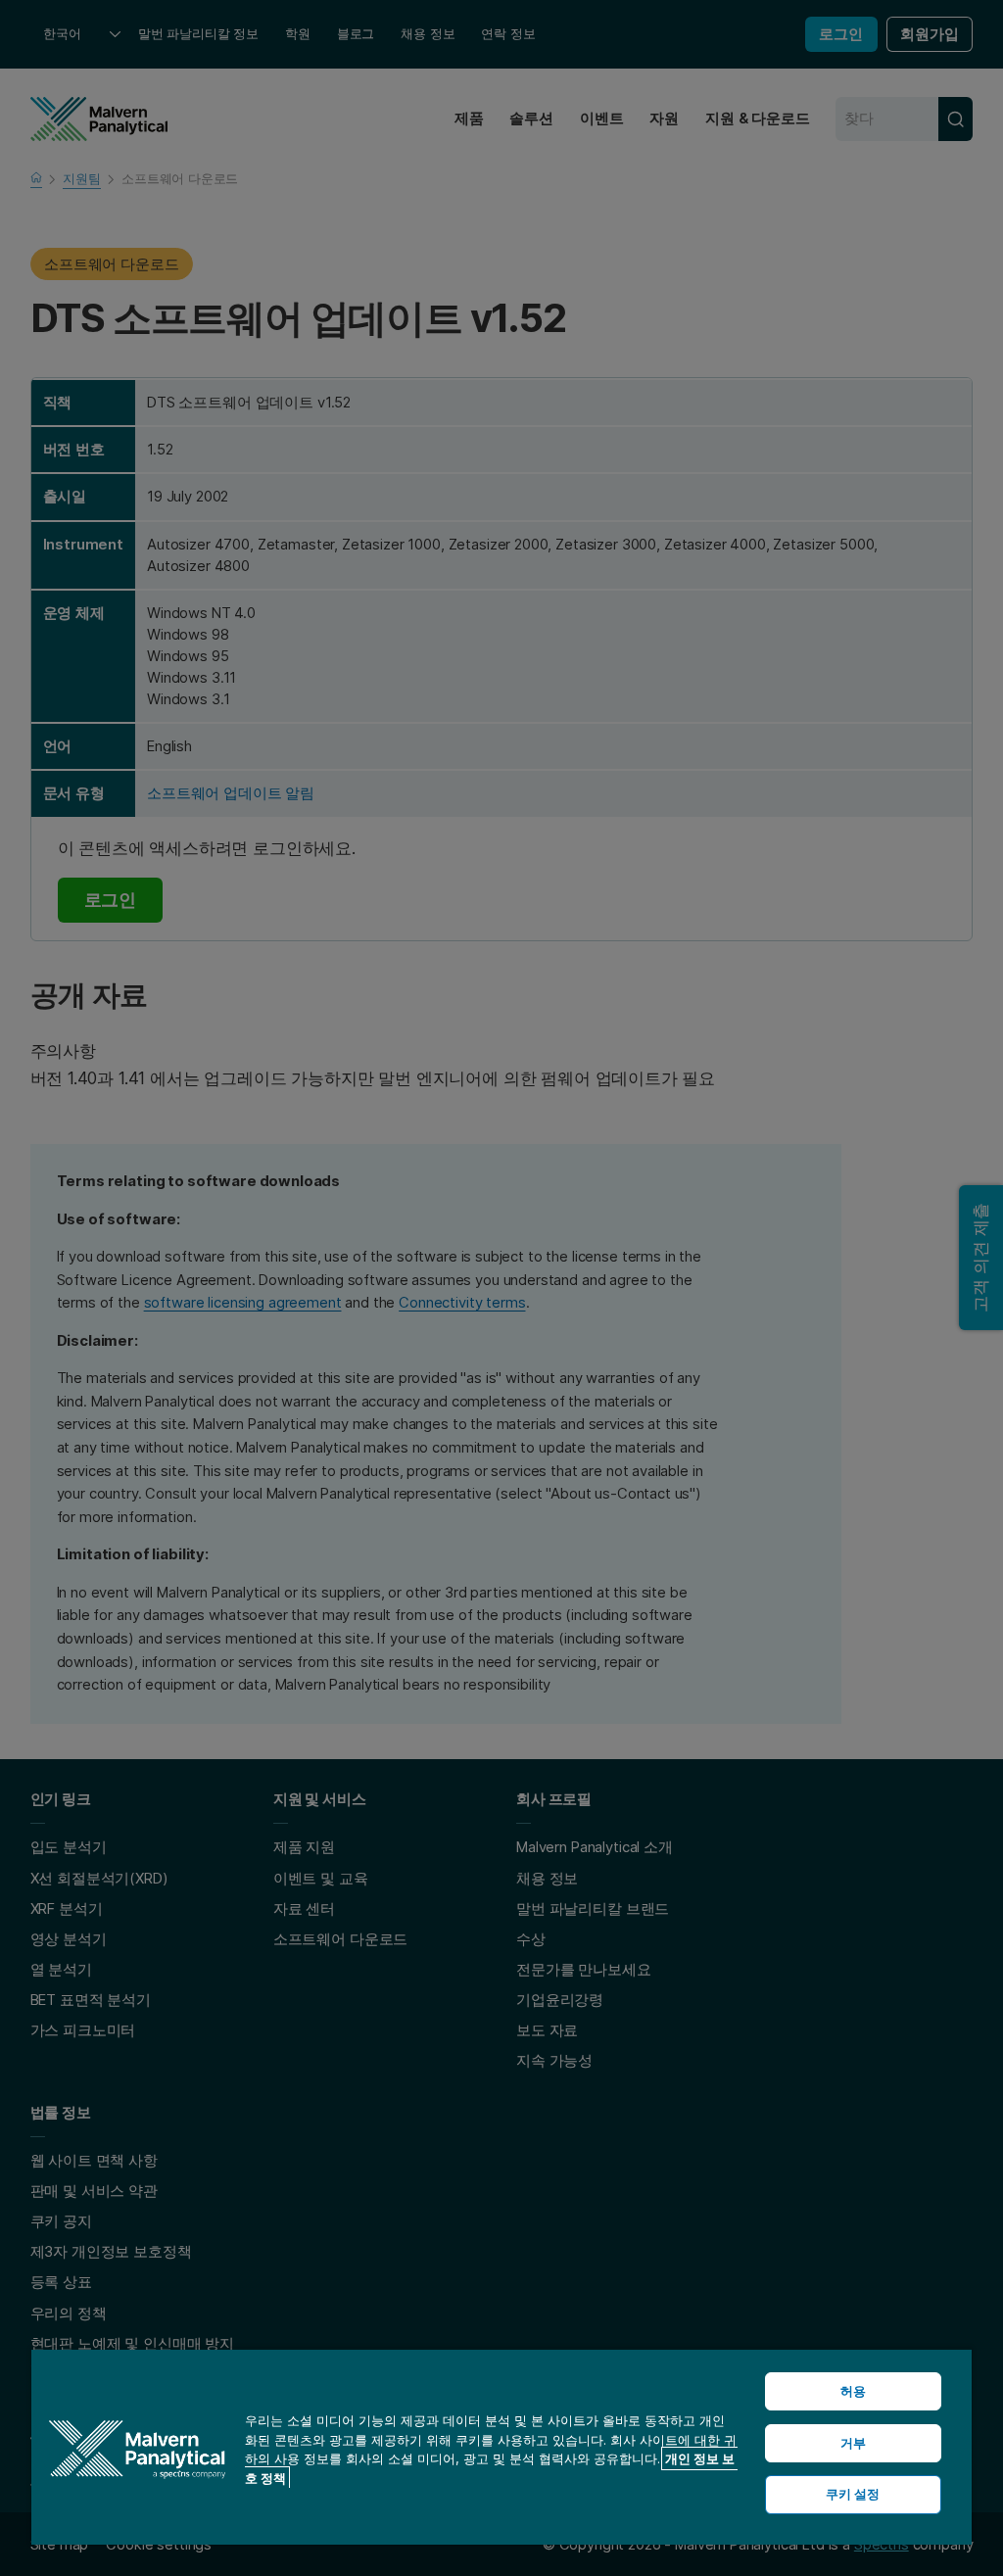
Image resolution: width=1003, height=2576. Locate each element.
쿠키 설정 (853, 2494)
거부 (853, 2443)
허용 (853, 2391)
